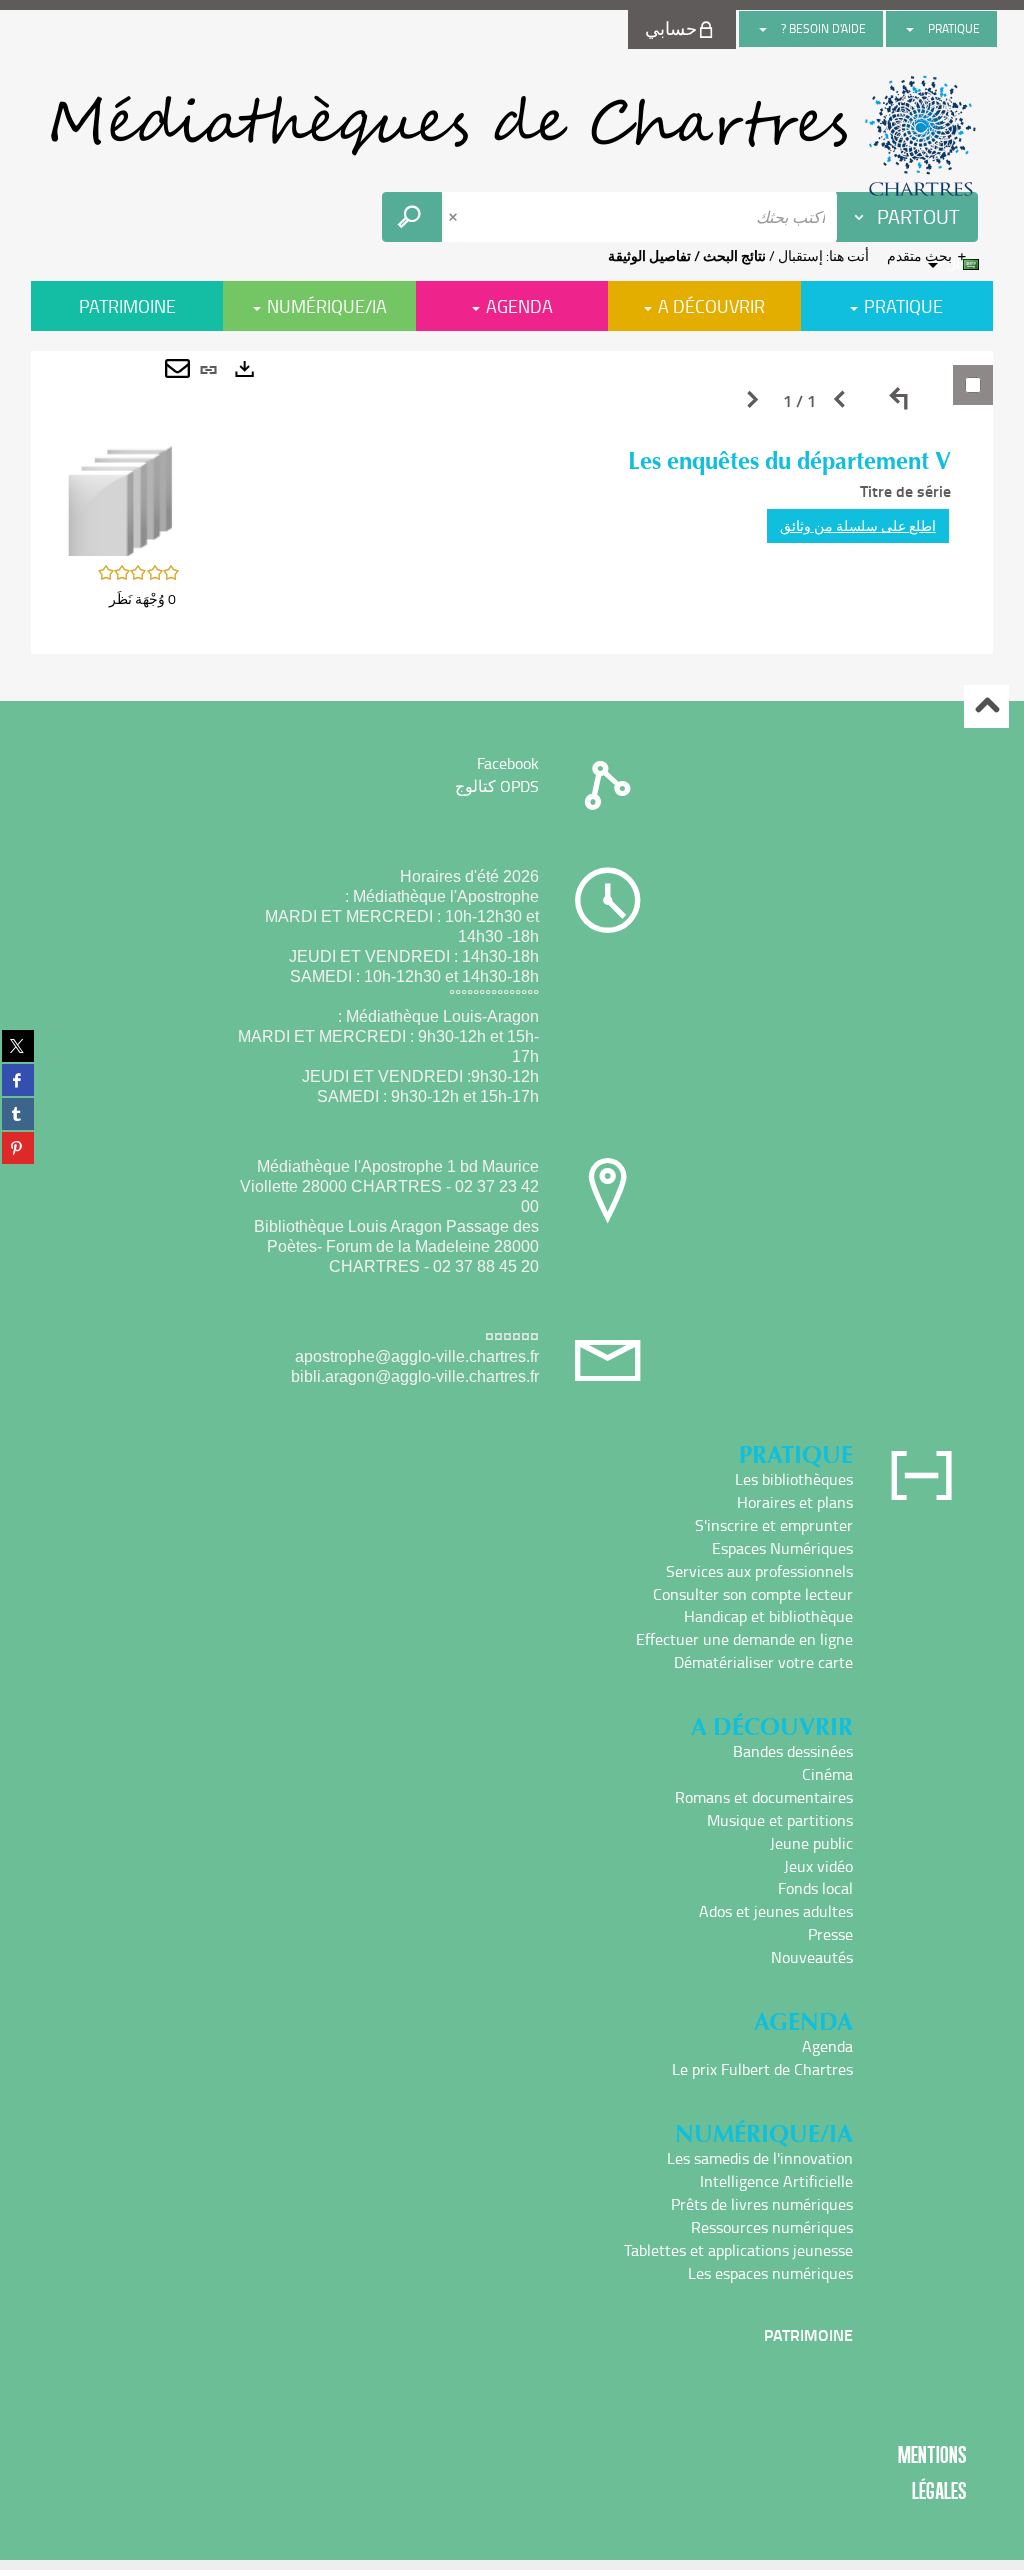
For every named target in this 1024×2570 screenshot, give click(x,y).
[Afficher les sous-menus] (910, 29)
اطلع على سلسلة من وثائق (858, 525)
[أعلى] (986, 706)
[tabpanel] (512, 502)
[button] (121, 499)
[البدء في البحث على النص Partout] (412, 217)
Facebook (508, 763)
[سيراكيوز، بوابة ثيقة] (512, 136)
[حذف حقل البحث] (455, 217)
